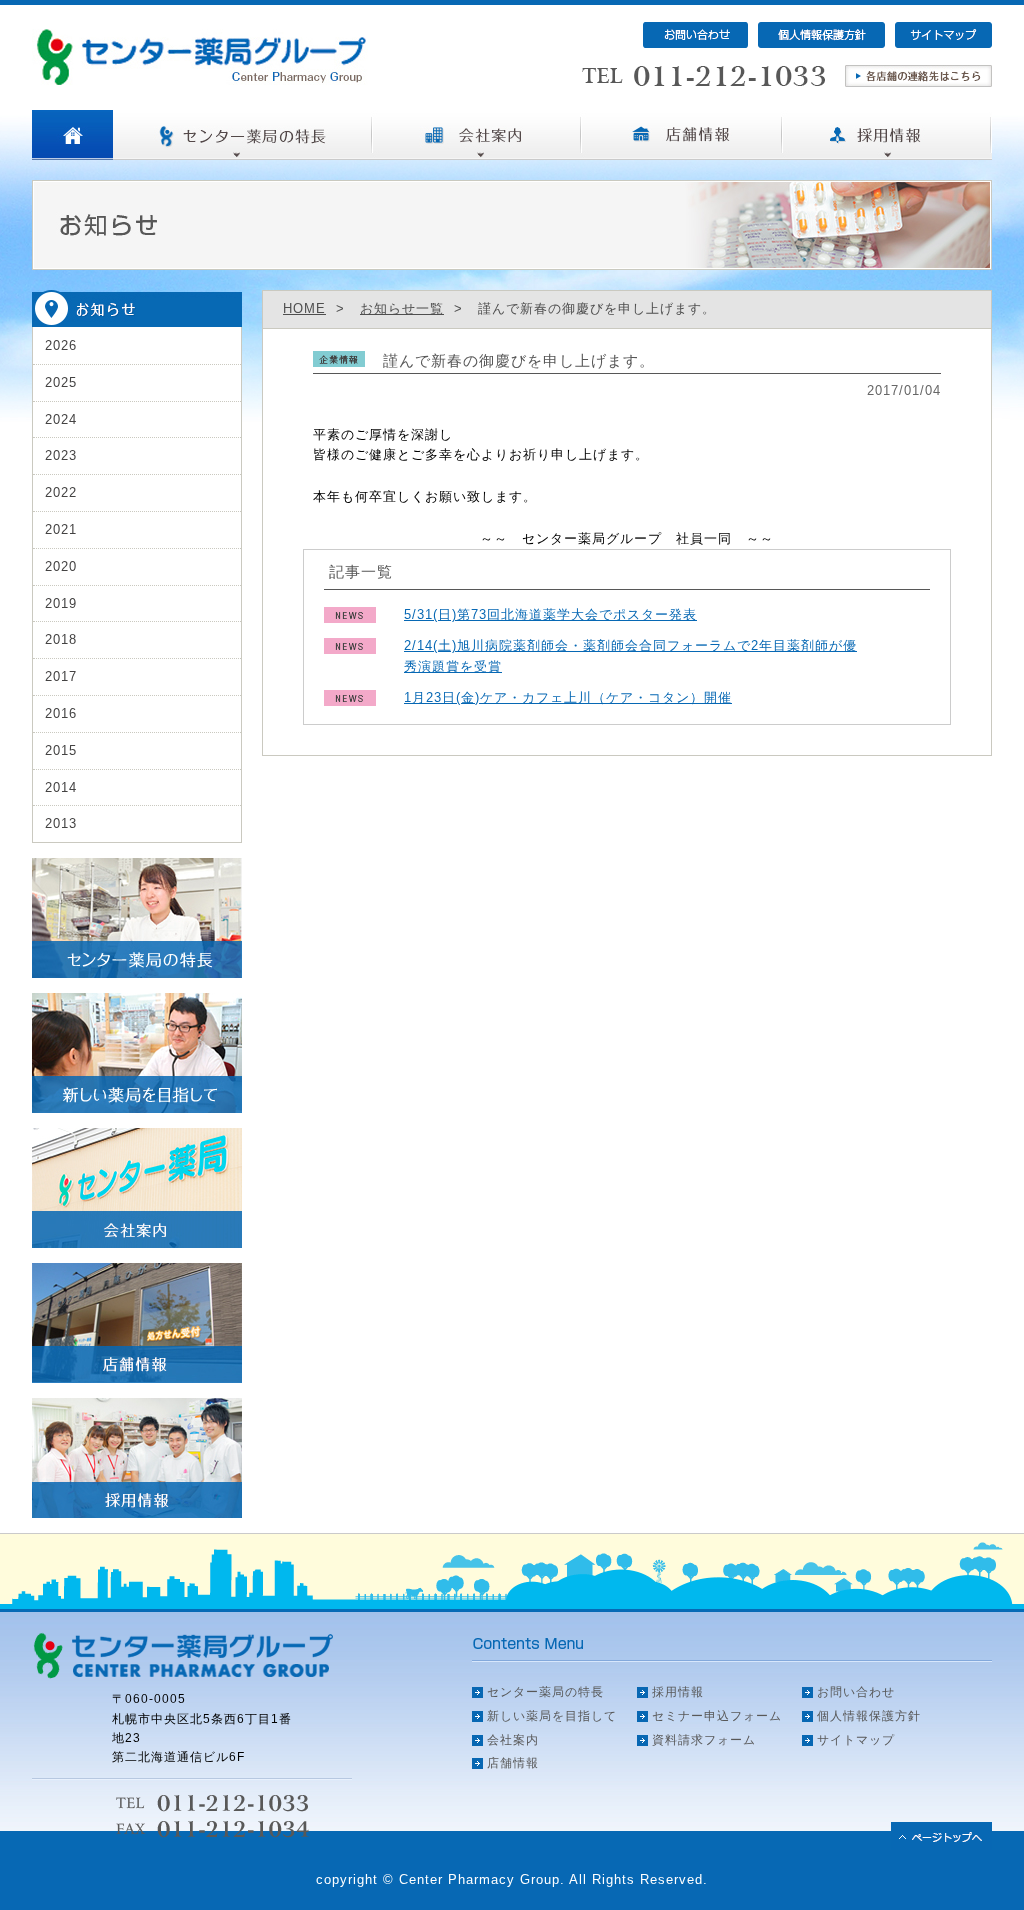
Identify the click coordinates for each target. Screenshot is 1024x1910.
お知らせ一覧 (402, 308)
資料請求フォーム (704, 1740)
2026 (61, 345)
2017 (61, 676)
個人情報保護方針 (869, 1716)
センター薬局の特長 (545, 1692)
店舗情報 (513, 1763)
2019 (61, 603)
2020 (61, 566)
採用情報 (678, 1692)
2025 (61, 382)
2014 (61, 787)
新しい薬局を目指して (552, 1716)
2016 (61, 713)
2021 (61, 529)
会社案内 (513, 1740)
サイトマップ (856, 1740)
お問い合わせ (856, 1692)
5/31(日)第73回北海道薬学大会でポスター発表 (550, 614)
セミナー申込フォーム (717, 1716)
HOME (304, 308)
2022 (61, 492)
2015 (61, 750)
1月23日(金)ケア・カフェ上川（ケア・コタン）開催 (568, 697)
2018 (61, 639)
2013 (61, 823)
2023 (61, 455)
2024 (61, 419)
